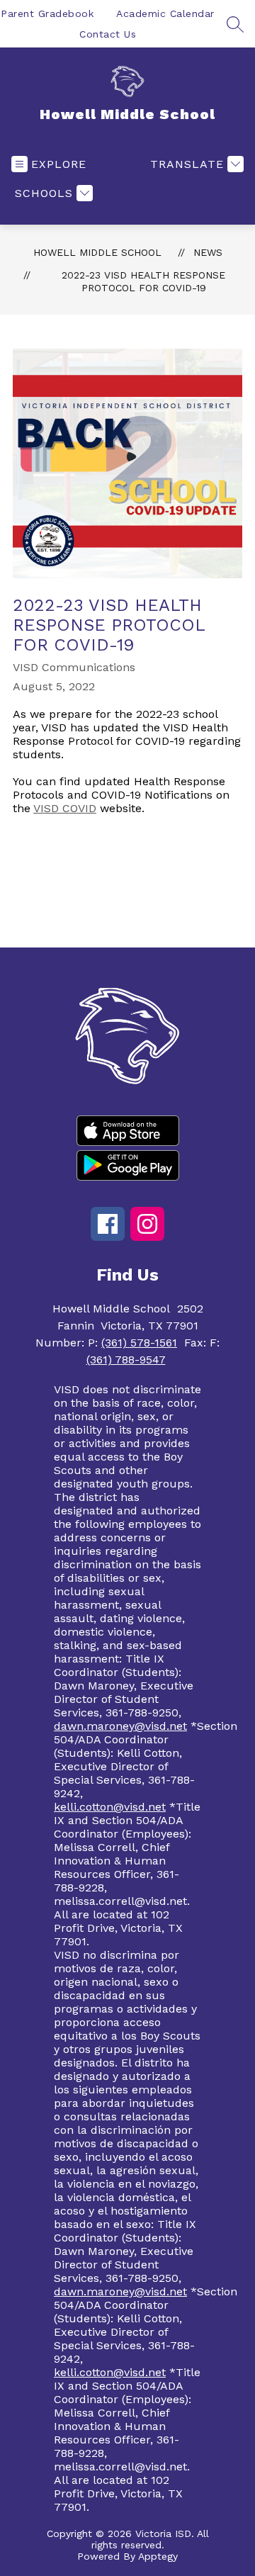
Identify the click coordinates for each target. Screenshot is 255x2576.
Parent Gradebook (47, 13)
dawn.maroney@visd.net (120, 1726)
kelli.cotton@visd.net (110, 1807)
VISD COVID (65, 808)
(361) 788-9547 (126, 1360)
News (208, 252)
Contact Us (108, 34)
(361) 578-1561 (139, 1343)
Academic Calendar (165, 13)
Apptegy (158, 2556)
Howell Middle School (97, 252)
